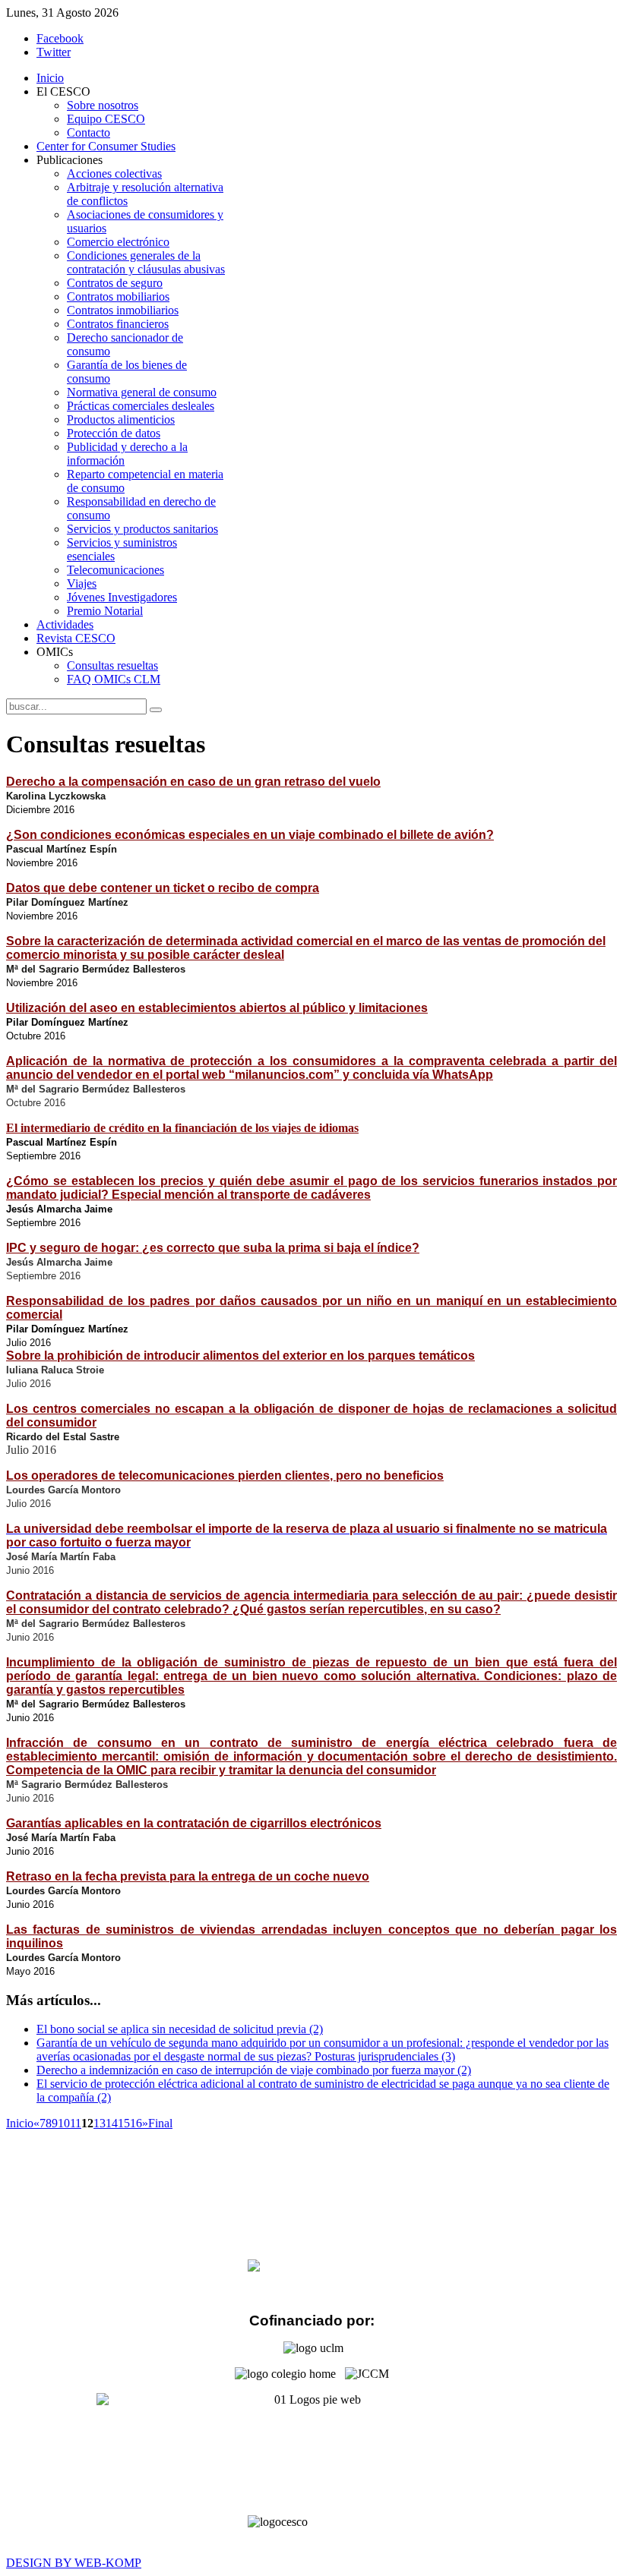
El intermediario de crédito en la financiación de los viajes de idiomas (182, 1128)
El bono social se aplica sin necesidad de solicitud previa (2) (180, 2029)
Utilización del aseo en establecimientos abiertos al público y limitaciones (217, 1008)
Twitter (54, 52)
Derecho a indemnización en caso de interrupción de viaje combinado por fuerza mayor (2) (254, 2070)
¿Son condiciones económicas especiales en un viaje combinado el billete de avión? (250, 835)
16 (136, 2123)
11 (76, 2123)
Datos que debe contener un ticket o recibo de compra (163, 888)
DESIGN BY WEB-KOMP (74, 2563)
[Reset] (156, 710)
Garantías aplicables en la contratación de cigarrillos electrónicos (194, 1823)
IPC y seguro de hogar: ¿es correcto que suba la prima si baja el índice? (213, 1248)
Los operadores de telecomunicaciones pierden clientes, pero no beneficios (225, 1476)
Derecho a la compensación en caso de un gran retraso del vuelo (193, 782)
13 (100, 2123)
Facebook (60, 38)
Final (160, 2123)
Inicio (20, 2123)
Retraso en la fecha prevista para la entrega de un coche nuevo (188, 1876)
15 (124, 2123)
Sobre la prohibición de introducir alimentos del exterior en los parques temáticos (240, 1356)
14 (112, 2123)
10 (64, 2123)
